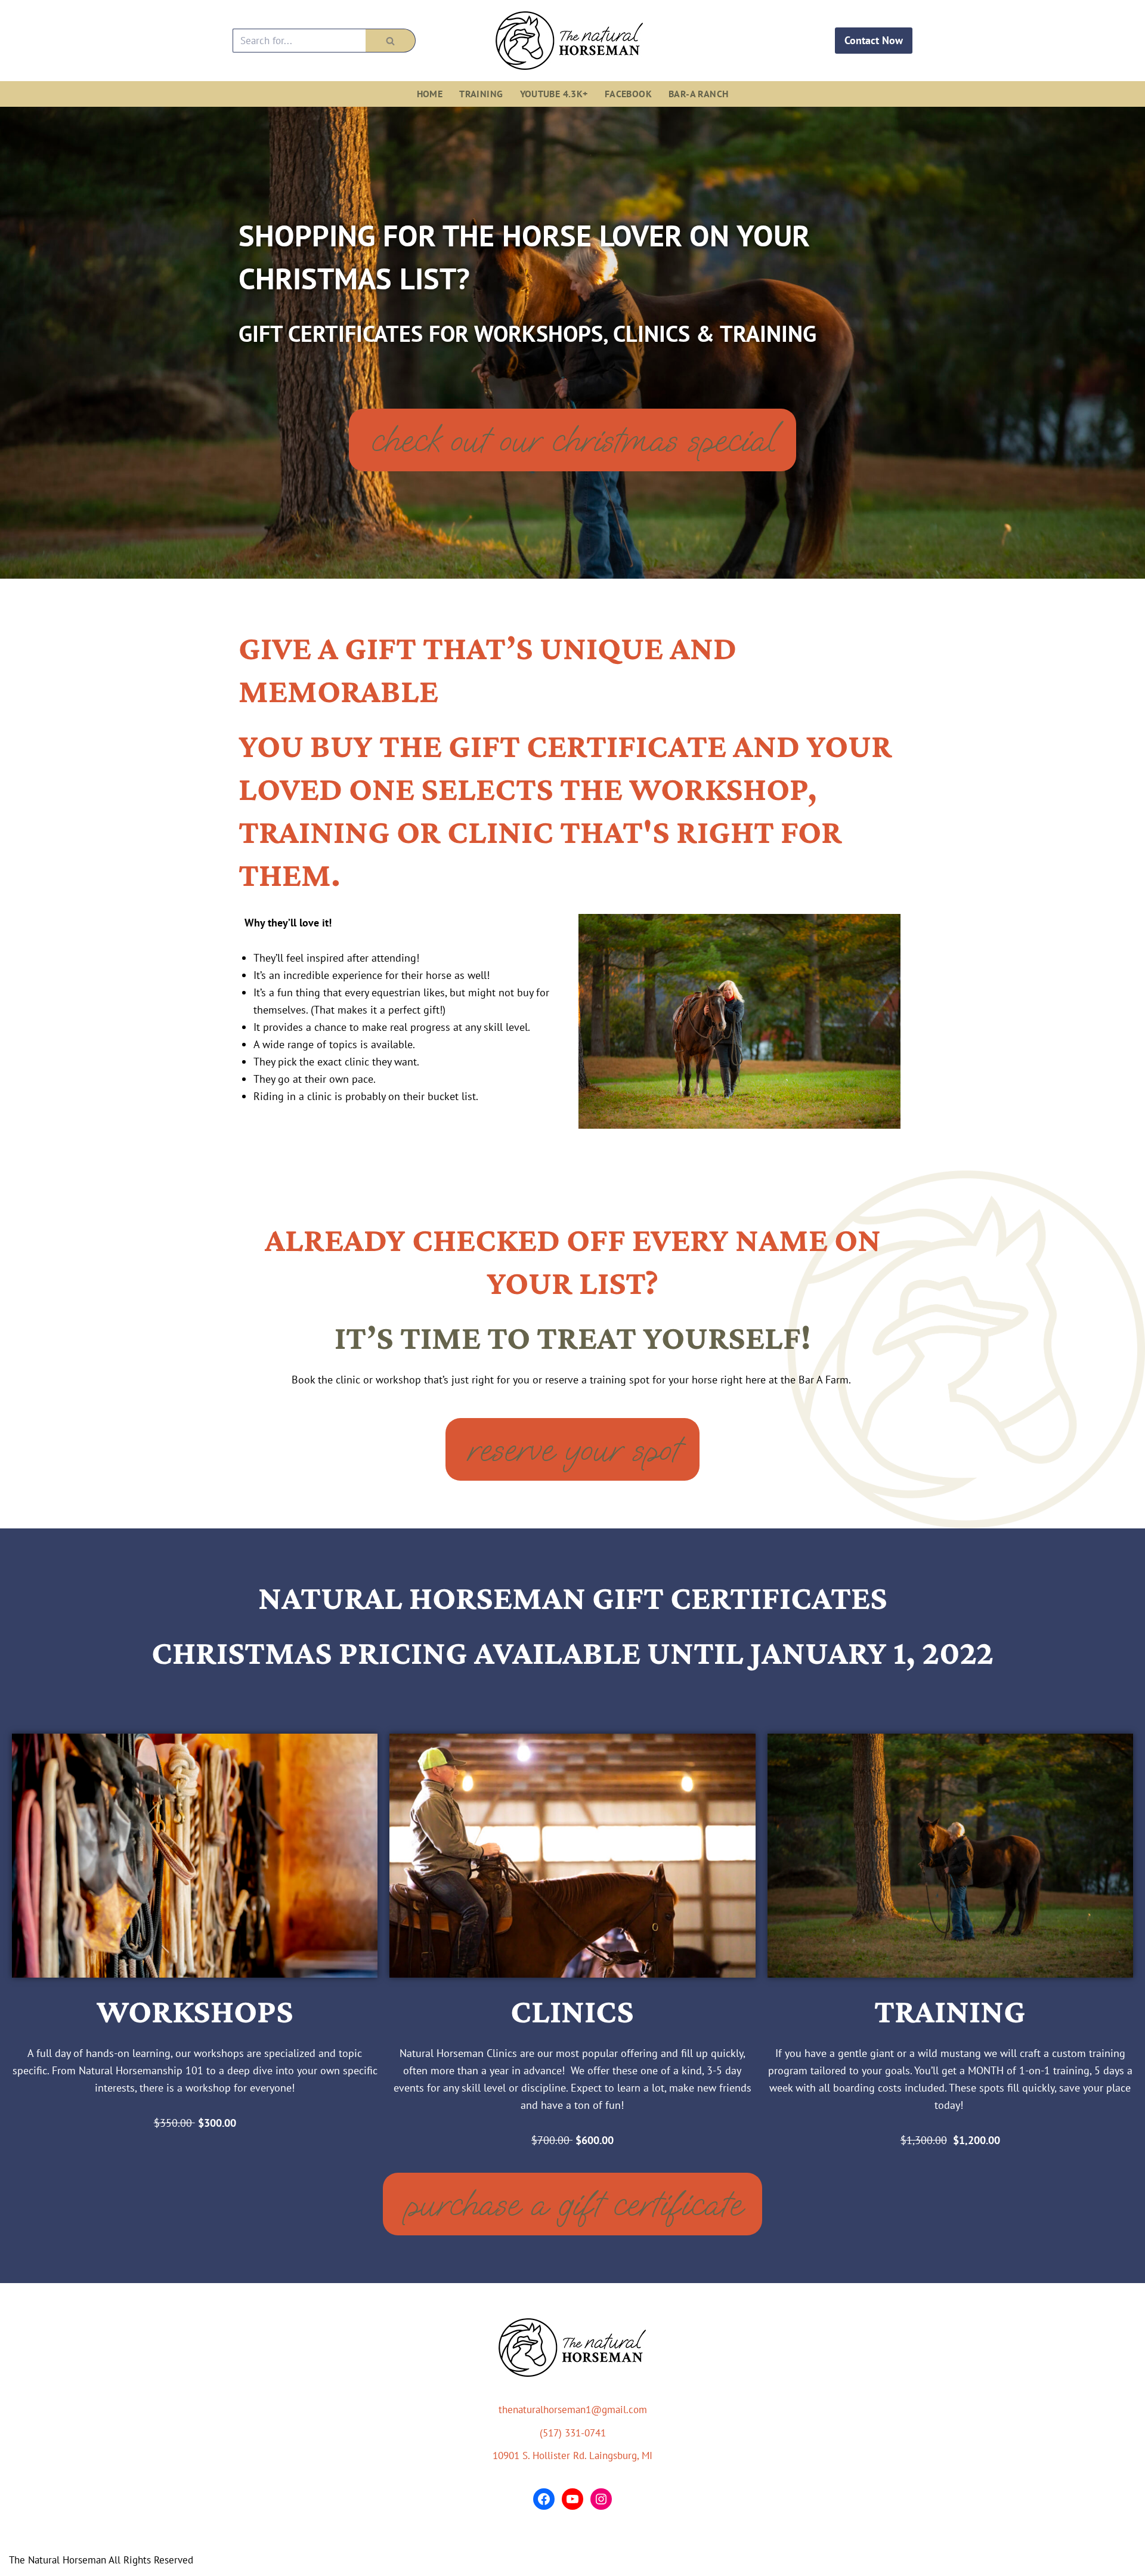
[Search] (391, 41)
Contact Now (874, 40)
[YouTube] (572, 2499)
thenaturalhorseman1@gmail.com (573, 2410)
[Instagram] (601, 2499)
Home (430, 94)
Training (481, 94)
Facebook (628, 94)
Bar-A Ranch (698, 94)
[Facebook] (544, 2499)
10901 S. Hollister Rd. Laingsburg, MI (572, 2455)
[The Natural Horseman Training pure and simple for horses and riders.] (572, 41)
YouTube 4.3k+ (554, 94)
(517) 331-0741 (573, 2433)
